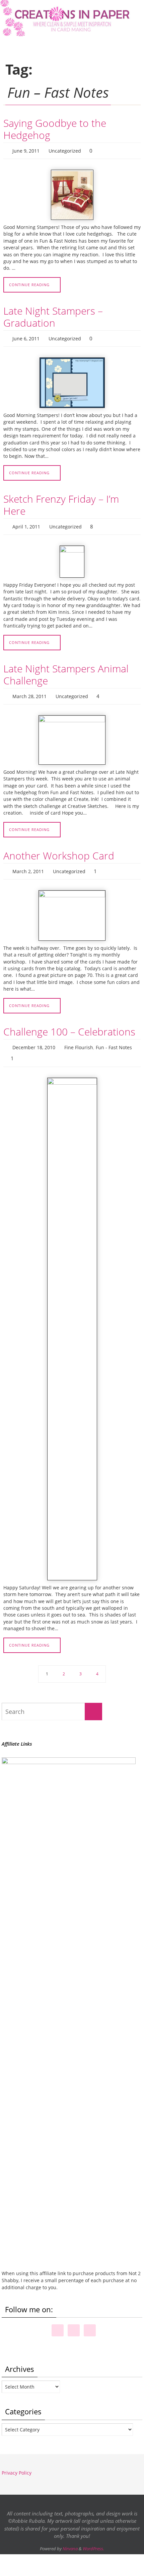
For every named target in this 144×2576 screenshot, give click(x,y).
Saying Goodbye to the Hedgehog (55, 129)
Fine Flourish (79, 1039)
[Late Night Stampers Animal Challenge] (72, 734)
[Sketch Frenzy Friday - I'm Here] (72, 557)
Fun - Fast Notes (114, 1039)
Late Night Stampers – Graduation (53, 315)
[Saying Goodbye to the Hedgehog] (72, 193)
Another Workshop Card (59, 849)
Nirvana (70, 2538)
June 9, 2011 (26, 150)
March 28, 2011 (29, 691)
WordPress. (93, 2538)
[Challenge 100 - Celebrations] (72, 1318)
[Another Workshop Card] (72, 908)
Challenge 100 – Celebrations (69, 1024)
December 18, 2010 (34, 1039)
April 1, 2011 (26, 523)
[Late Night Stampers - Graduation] (72, 380)
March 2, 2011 (28, 864)
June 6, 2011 (26, 336)
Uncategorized (65, 150)
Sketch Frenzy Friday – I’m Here (61, 502)
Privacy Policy (17, 2462)
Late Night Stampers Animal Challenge (66, 670)
